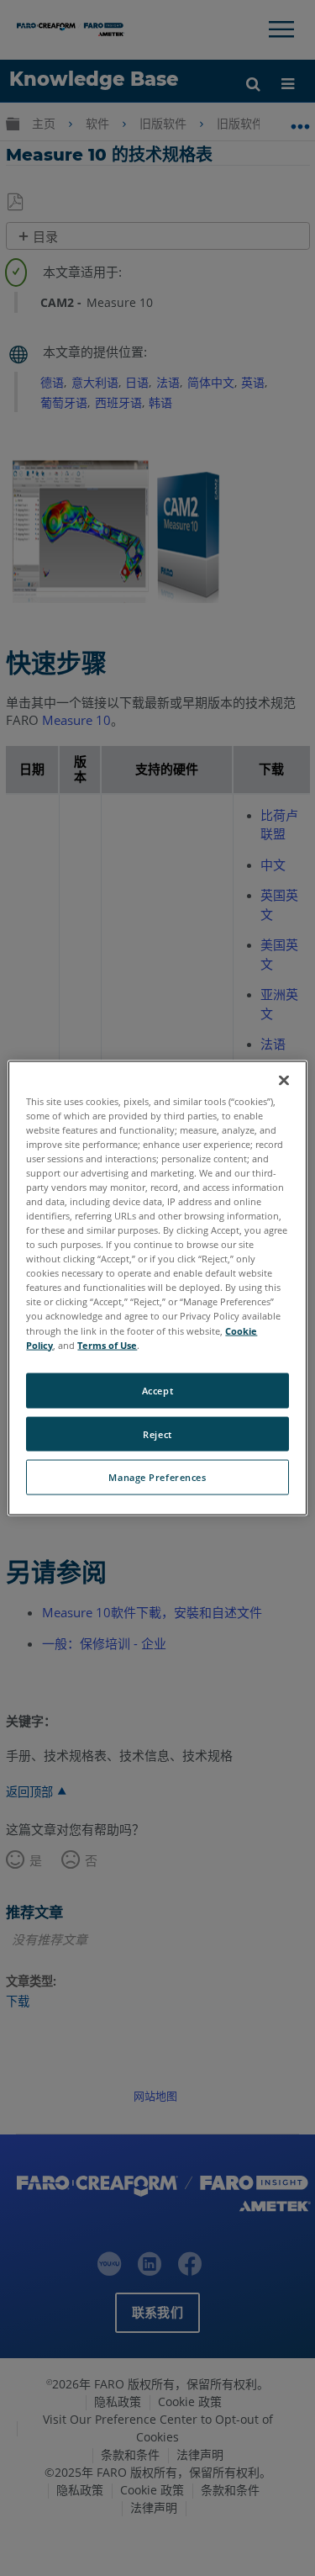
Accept (157, 1390)
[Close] (284, 1080)
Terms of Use (107, 1344)
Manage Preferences (157, 1477)
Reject (157, 1433)
